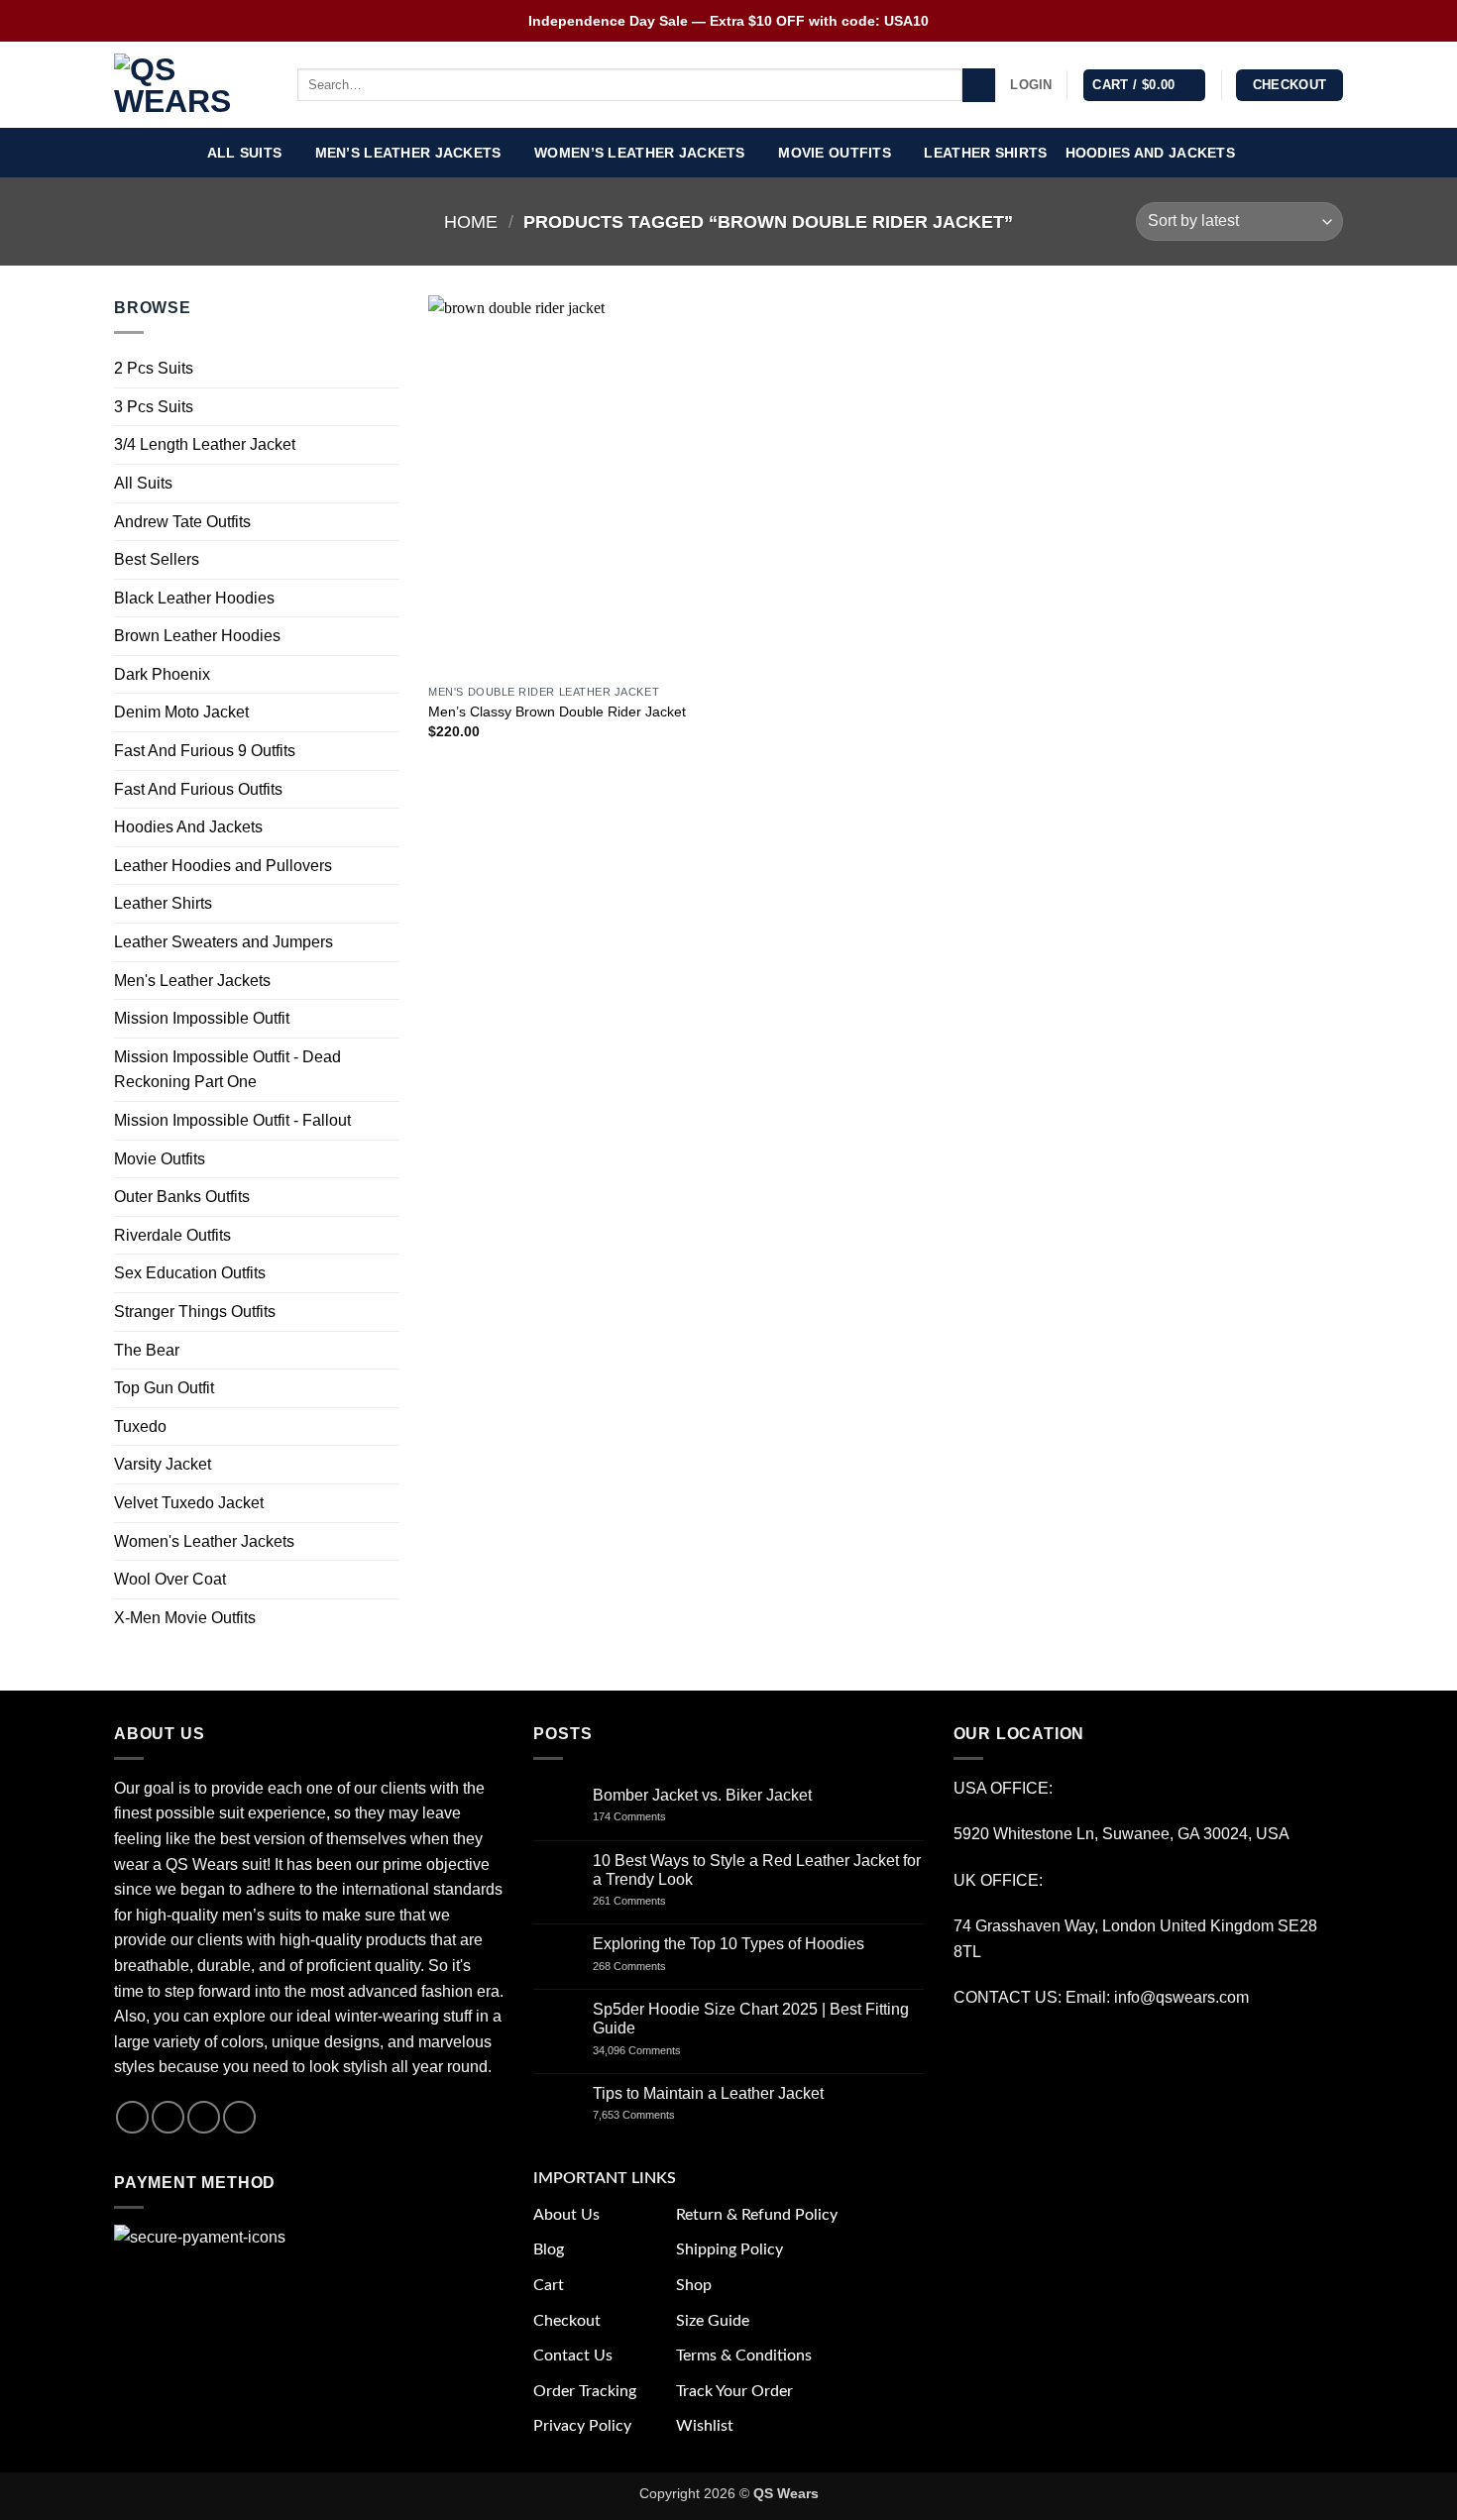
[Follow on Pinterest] (239, 2117)
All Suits (245, 153)
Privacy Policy (582, 2426)
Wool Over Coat (170, 1579)
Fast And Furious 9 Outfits (205, 751)
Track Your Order (734, 2391)
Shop (694, 2285)
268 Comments (651, 1966)
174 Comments (648, 1816)
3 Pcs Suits (154, 407)
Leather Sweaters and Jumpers (224, 942)
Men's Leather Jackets (192, 981)
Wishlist (705, 2426)
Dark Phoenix (162, 674)
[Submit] (979, 85)
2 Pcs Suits (154, 368)
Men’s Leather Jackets (408, 153)
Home (471, 221)
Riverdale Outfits (172, 1235)
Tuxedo (140, 1426)
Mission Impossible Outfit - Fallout (232, 1120)
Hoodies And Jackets (1150, 153)
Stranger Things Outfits (195, 1312)
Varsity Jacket (163, 1465)
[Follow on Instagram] (168, 2117)
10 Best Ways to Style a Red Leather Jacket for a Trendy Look (757, 1870)
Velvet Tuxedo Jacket (189, 1503)
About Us (566, 2215)
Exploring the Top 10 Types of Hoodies (728, 1944)
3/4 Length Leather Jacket (205, 445)
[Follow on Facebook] (132, 2117)
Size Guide (713, 2321)
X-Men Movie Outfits (185, 1618)
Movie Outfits (835, 153)
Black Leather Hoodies (194, 598)
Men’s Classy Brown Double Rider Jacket (557, 712)
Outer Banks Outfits (182, 1198)
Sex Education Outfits (190, 1274)
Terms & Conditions (744, 2356)
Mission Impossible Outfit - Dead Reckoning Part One (227, 1070)
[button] (1031, 85)
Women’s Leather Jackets (640, 153)
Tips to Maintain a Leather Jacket (708, 2093)
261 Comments (647, 1901)
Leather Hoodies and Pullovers (223, 866)
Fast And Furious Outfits (198, 789)
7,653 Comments (653, 2115)
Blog (549, 2249)
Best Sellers (157, 559)
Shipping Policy (729, 2249)
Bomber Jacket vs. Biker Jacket (702, 1795)
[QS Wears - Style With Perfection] (191, 85)
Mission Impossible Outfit (202, 1019)
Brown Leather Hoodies (197, 637)
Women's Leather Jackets (204, 1541)
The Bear (147, 1350)
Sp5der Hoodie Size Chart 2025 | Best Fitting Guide (751, 2019)
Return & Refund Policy (757, 2215)
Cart (549, 2285)
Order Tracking (585, 2391)
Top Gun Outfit (164, 1388)
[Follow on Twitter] (204, 2117)
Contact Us (573, 2356)
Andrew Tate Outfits (182, 522)
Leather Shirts (985, 153)
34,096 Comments (654, 2050)
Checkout (567, 2321)
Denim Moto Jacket (181, 713)
